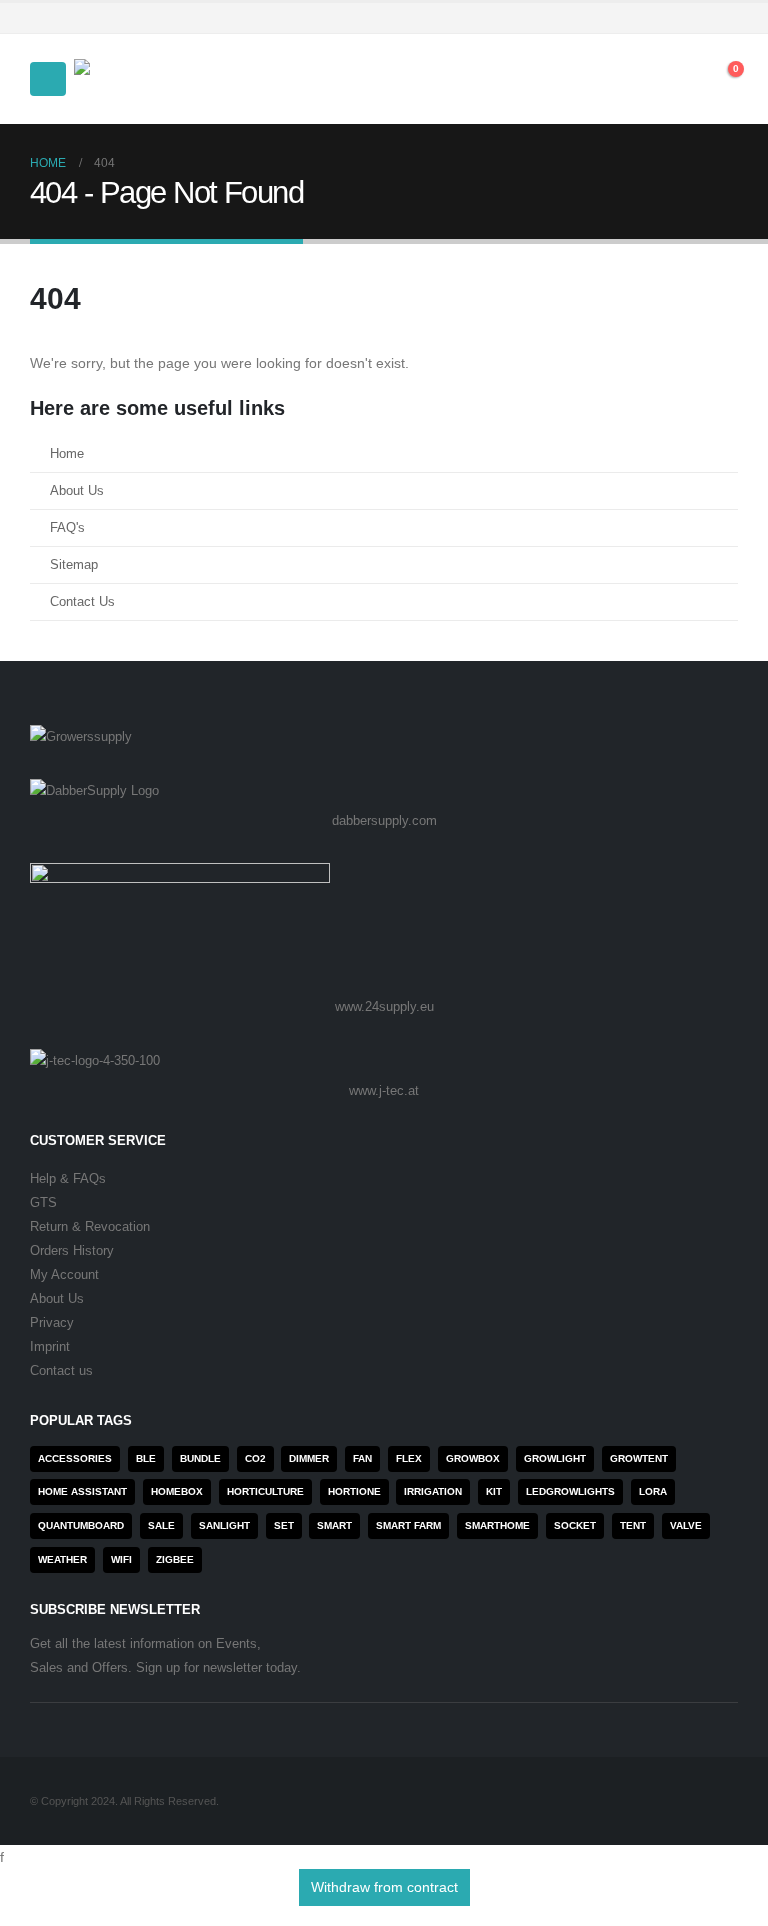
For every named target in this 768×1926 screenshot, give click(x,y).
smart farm (408, 1525)
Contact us (61, 1371)
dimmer (309, 1458)
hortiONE (354, 1491)
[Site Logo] (129, 79)
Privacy (52, 1323)
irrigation (433, 1491)
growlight (555, 1458)
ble (146, 1458)
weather (62, 1559)
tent (633, 1525)
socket (575, 1525)
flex (409, 1458)
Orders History (72, 1251)
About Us (77, 491)
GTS (43, 1203)
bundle (200, 1458)
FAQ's (67, 528)
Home (67, 454)
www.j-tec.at (384, 1090)
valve (686, 1525)
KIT (494, 1491)
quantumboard (81, 1525)
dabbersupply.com (384, 820)
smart (334, 1525)
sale (161, 1525)
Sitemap (74, 565)
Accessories (75, 1458)
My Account (64, 1275)
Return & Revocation (90, 1227)
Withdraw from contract (384, 1887)
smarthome (497, 1525)
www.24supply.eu (384, 1006)
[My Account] (631, 79)
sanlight (224, 1525)
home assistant (82, 1491)
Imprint (50, 1347)
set (284, 1525)
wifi (121, 1559)
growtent (639, 1458)
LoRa (653, 1491)
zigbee (175, 1559)
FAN (362, 1458)
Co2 (255, 1458)
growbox (473, 1458)
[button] (48, 79)
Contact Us (82, 602)
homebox (177, 1491)
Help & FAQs (68, 1179)
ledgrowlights (570, 1491)
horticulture (265, 1491)
